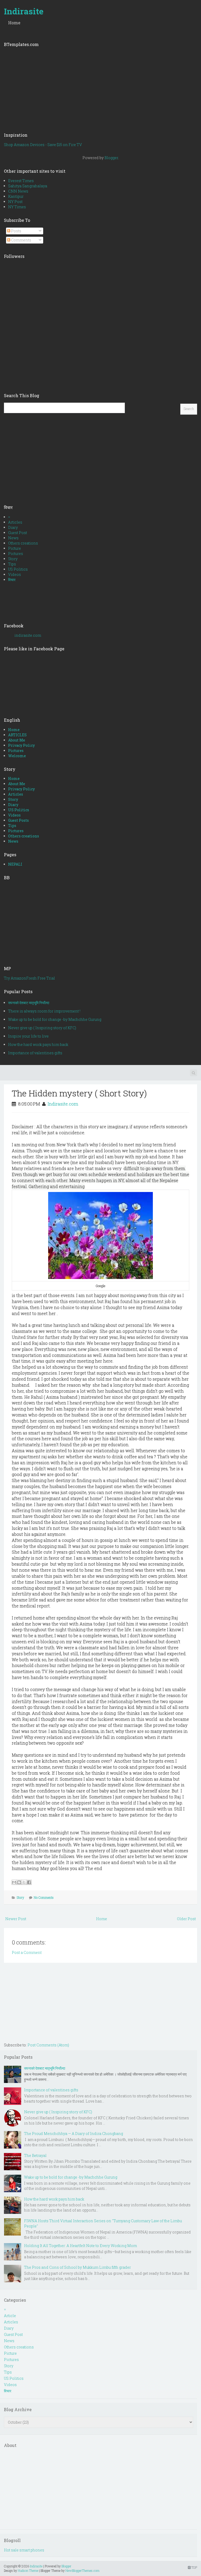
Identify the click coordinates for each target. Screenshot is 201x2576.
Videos (15, 574)
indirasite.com (28, 635)
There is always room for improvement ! (44, 1011)
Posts (16, 231)
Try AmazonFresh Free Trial (29, 978)
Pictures (16, 554)
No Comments (44, 1897)
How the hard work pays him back (38, 1044)
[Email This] (14, 1882)
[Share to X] (24, 1882)
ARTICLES (17, 735)
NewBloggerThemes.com (82, 2571)
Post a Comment (27, 1952)
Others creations (23, 543)
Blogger (111, 158)
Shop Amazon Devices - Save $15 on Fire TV (43, 145)
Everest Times (21, 181)
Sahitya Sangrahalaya (28, 186)
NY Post (15, 202)
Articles (15, 522)
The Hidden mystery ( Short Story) (79, 1093)
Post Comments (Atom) (48, 2045)
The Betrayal (35, 2155)
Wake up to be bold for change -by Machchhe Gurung (55, 1019)
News (13, 538)
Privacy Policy (21, 745)
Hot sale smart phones (24, 2550)
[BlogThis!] (19, 1882)
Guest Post (18, 533)
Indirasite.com (63, 1104)
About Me (17, 740)
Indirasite (24, 11)
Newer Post (16, 1919)
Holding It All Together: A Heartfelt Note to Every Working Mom (80, 2246)
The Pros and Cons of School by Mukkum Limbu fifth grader (77, 2267)
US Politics (18, 569)
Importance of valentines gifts (35, 1053)
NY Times (17, 207)
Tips (12, 564)
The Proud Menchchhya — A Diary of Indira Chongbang (74, 2134)
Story (13, 559)
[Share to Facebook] (29, 1882)
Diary (13, 527)
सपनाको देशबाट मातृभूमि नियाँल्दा (29, 1003)
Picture (15, 548)
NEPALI (15, 864)
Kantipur (16, 196)
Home (14, 23)
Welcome (17, 756)
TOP (194, 2567)
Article (10, 2316)
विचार (12, 580)
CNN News (18, 191)
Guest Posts (18, 820)
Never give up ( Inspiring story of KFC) (42, 1028)
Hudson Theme (28, 2571)
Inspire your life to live (28, 1036)
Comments (21, 240)
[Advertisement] (100, 88)
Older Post (186, 1919)
